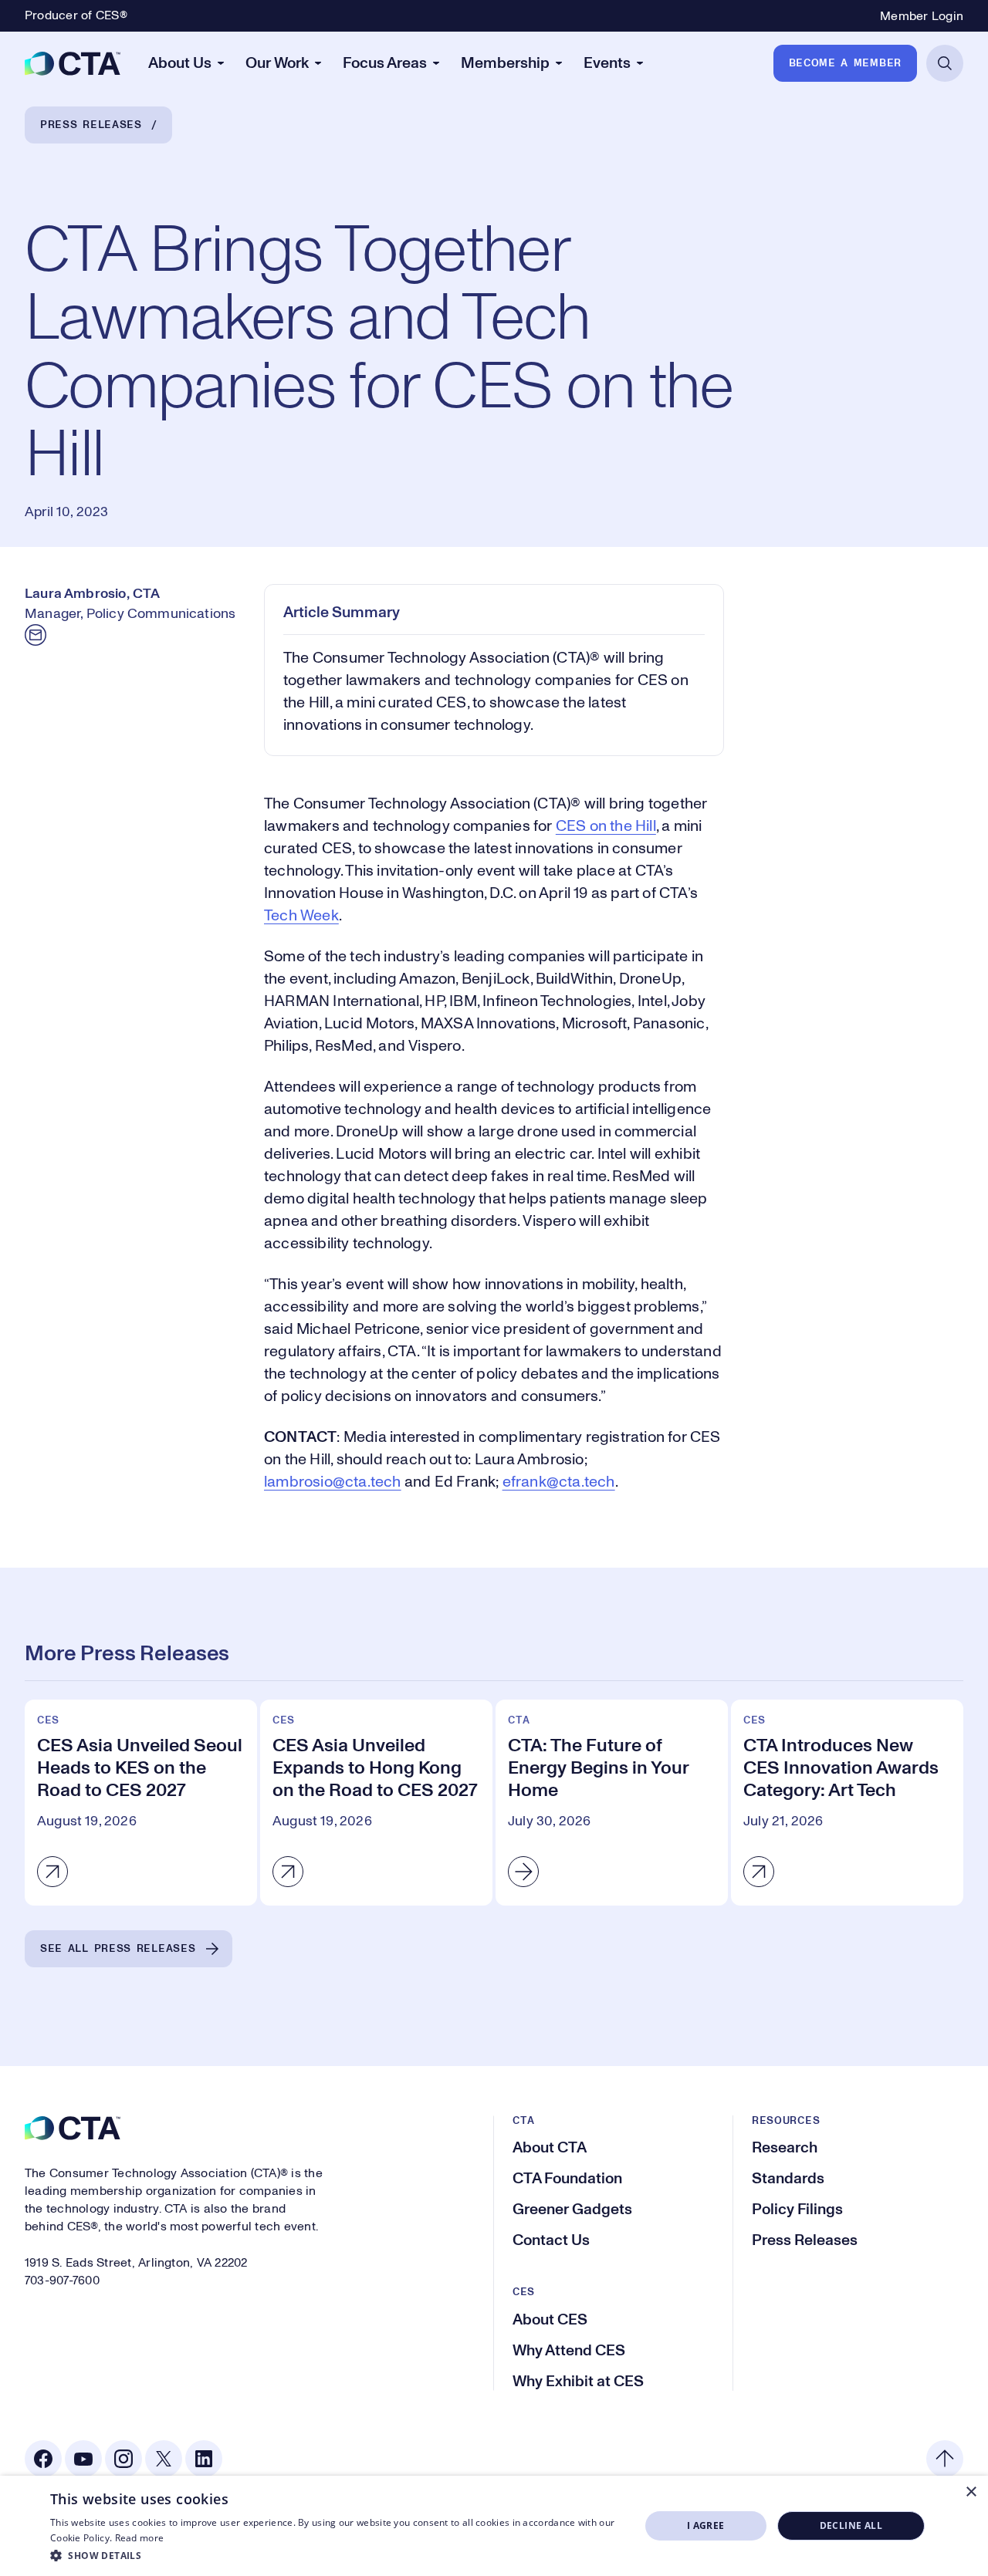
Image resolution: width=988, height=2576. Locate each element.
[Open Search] (945, 63)
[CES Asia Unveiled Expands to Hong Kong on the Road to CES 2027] (376, 1803)
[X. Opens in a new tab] (164, 2459)
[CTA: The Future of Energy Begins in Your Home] (612, 1803)
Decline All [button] (851, 2525)
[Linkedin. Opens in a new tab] (204, 2459)
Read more (140, 2538)
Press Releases (91, 125)
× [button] (971, 2492)
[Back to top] (945, 2459)
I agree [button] (706, 2525)
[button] (336, 2555)
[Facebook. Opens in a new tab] (43, 2459)
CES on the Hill (606, 826)
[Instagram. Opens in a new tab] (123, 2459)
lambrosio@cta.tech (333, 1482)
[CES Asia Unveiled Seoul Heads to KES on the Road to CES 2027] (141, 1803)
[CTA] (73, 63)
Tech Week (301, 916)
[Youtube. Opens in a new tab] (83, 2459)
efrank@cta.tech (559, 1482)
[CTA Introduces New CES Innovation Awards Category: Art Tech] (847, 1803)
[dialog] (494, 2526)
